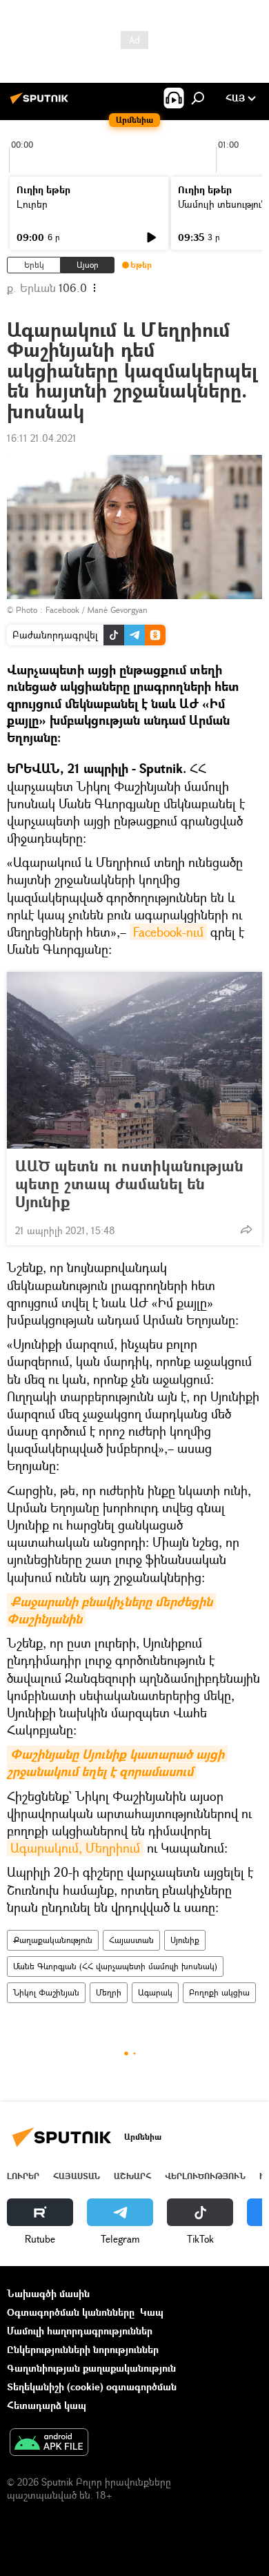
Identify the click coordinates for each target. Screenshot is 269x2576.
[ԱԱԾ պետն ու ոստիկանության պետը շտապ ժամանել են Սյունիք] (134, 1060)
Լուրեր (32, 204)
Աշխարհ (132, 2176)
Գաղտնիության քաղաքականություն (91, 2368)
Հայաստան (131, 1940)
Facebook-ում (168, 932)
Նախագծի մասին (48, 2293)
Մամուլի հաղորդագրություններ (80, 2331)
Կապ (152, 2312)
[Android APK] (49, 2443)
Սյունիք (185, 1940)
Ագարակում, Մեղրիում (75, 1848)
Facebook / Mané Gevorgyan (97, 610)
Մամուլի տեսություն (222, 204)
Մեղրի (109, 1992)
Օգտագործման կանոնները (71, 2312)
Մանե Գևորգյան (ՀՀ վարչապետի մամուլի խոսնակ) (115, 1966)
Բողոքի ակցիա (219, 1992)
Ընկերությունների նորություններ (83, 2349)
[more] (246, 1229)
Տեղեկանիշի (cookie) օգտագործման (92, 2387)
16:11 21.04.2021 (42, 438)
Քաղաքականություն (53, 1940)
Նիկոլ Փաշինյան (46, 1992)
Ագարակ (155, 1992)
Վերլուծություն (205, 2176)
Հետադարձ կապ (47, 2405)
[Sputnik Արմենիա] (41, 103)
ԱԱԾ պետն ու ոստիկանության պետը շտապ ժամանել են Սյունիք (129, 1184)
